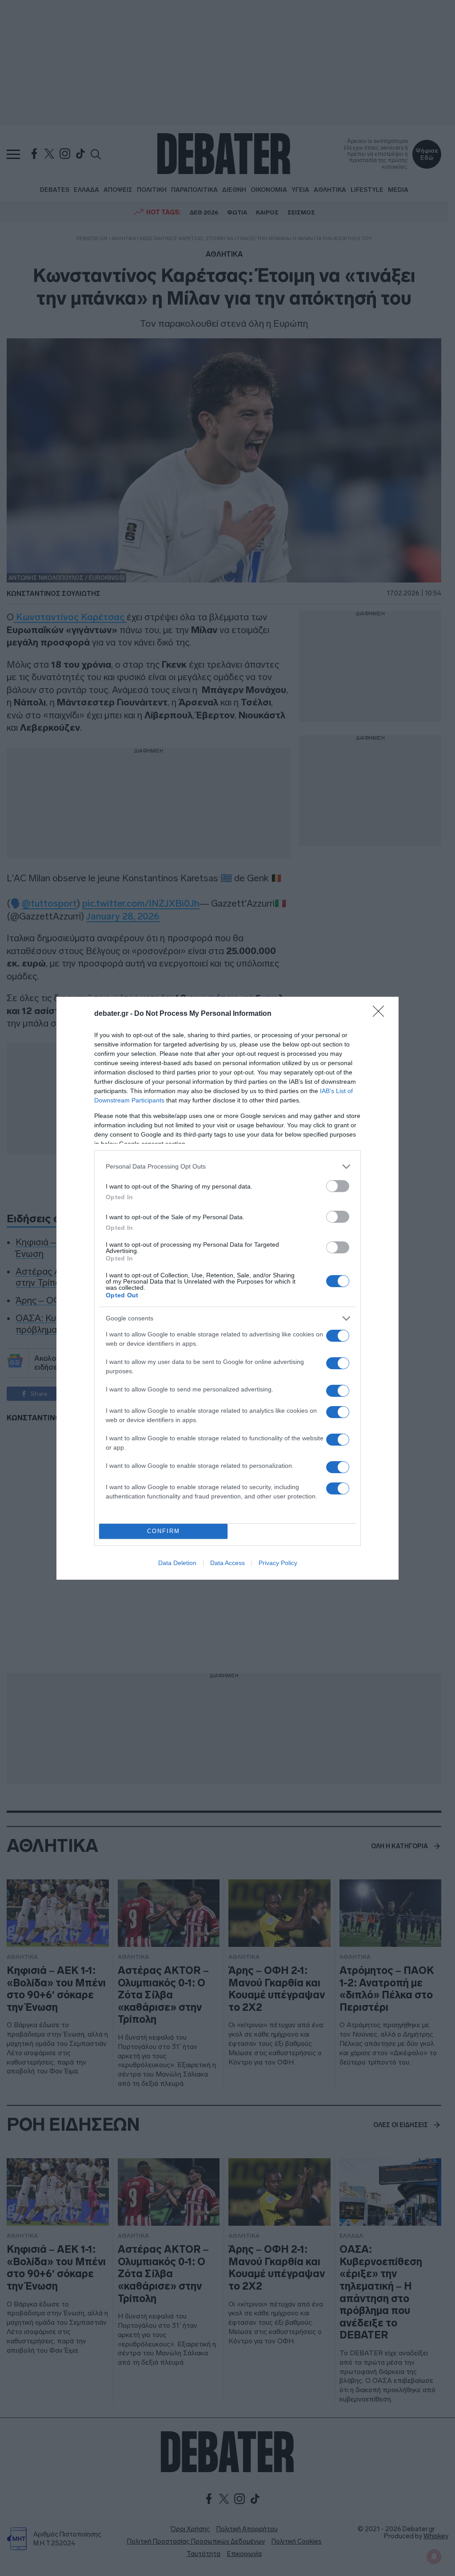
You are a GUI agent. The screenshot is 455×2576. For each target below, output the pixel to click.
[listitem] (227, 1167)
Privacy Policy (278, 1563)
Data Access (227, 1563)
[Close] (381, 1014)
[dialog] (227, 1288)
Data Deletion (177, 1563)
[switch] (338, 1186)
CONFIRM (164, 1531)
